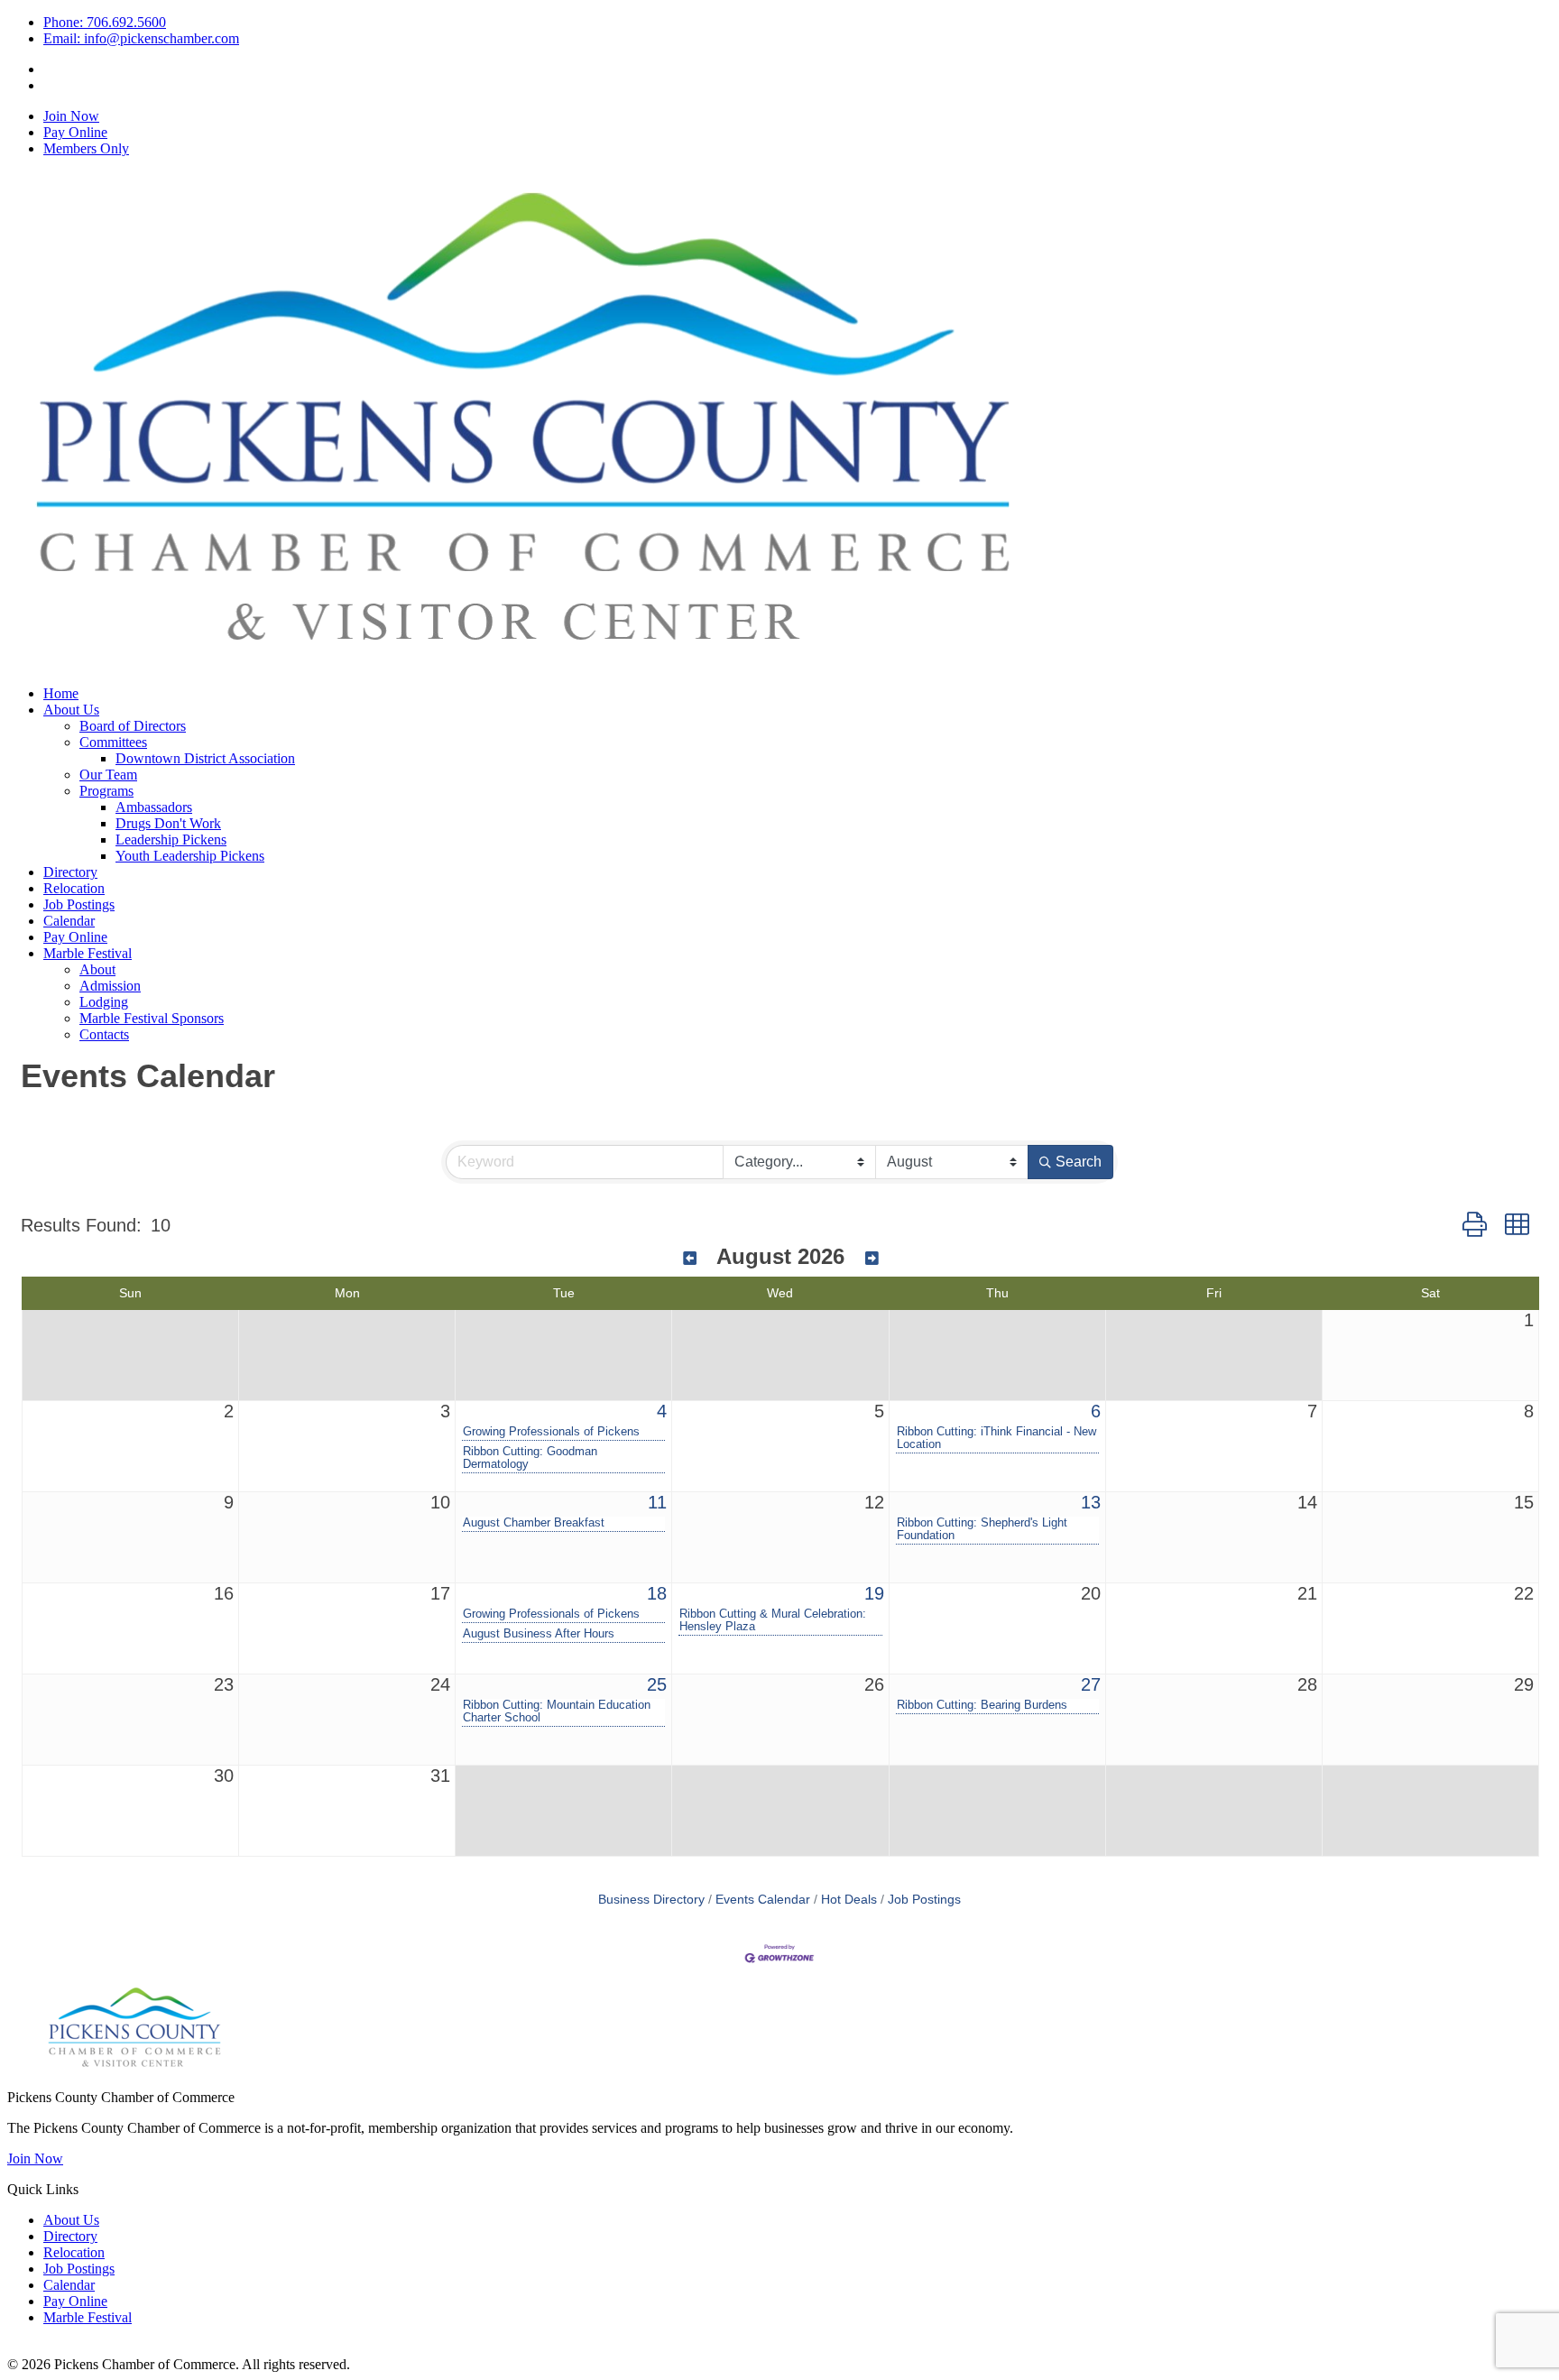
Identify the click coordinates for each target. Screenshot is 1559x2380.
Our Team (108, 775)
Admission (110, 986)
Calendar (69, 921)
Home (61, 693)
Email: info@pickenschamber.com (141, 38)
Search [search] (1079, 1162)
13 (1091, 1502)
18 (657, 1593)
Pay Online (75, 132)
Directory (70, 872)
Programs (106, 791)
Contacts (104, 1034)
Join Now (71, 116)
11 (657, 1502)
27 (1091, 1684)
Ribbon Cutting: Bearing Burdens (982, 1705)
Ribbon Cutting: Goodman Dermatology (530, 1458)
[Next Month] (872, 1259)
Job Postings (79, 904)
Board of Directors (133, 726)
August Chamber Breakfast (534, 1523)
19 (874, 1593)
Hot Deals (849, 1900)
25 (657, 1684)
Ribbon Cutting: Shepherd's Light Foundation (982, 1529)
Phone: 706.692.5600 (105, 22)
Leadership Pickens (171, 839)
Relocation (74, 888)
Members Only (86, 148)
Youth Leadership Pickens (190, 856)
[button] (1475, 1225)
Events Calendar (763, 1900)
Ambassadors (154, 807)
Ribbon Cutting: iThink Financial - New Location (996, 1438)
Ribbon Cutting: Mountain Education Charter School (557, 1711)
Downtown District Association (205, 758)
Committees (113, 742)
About (97, 969)
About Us (71, 710)
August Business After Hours (539, 1634)
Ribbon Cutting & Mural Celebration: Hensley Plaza (773, 1620)
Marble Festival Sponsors (152, 1018)
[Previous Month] (690, 1259)
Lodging (104, 1002)
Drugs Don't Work (168, 823)
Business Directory (651, 1900)
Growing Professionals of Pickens (551, 1432)
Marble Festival (88, 953)
